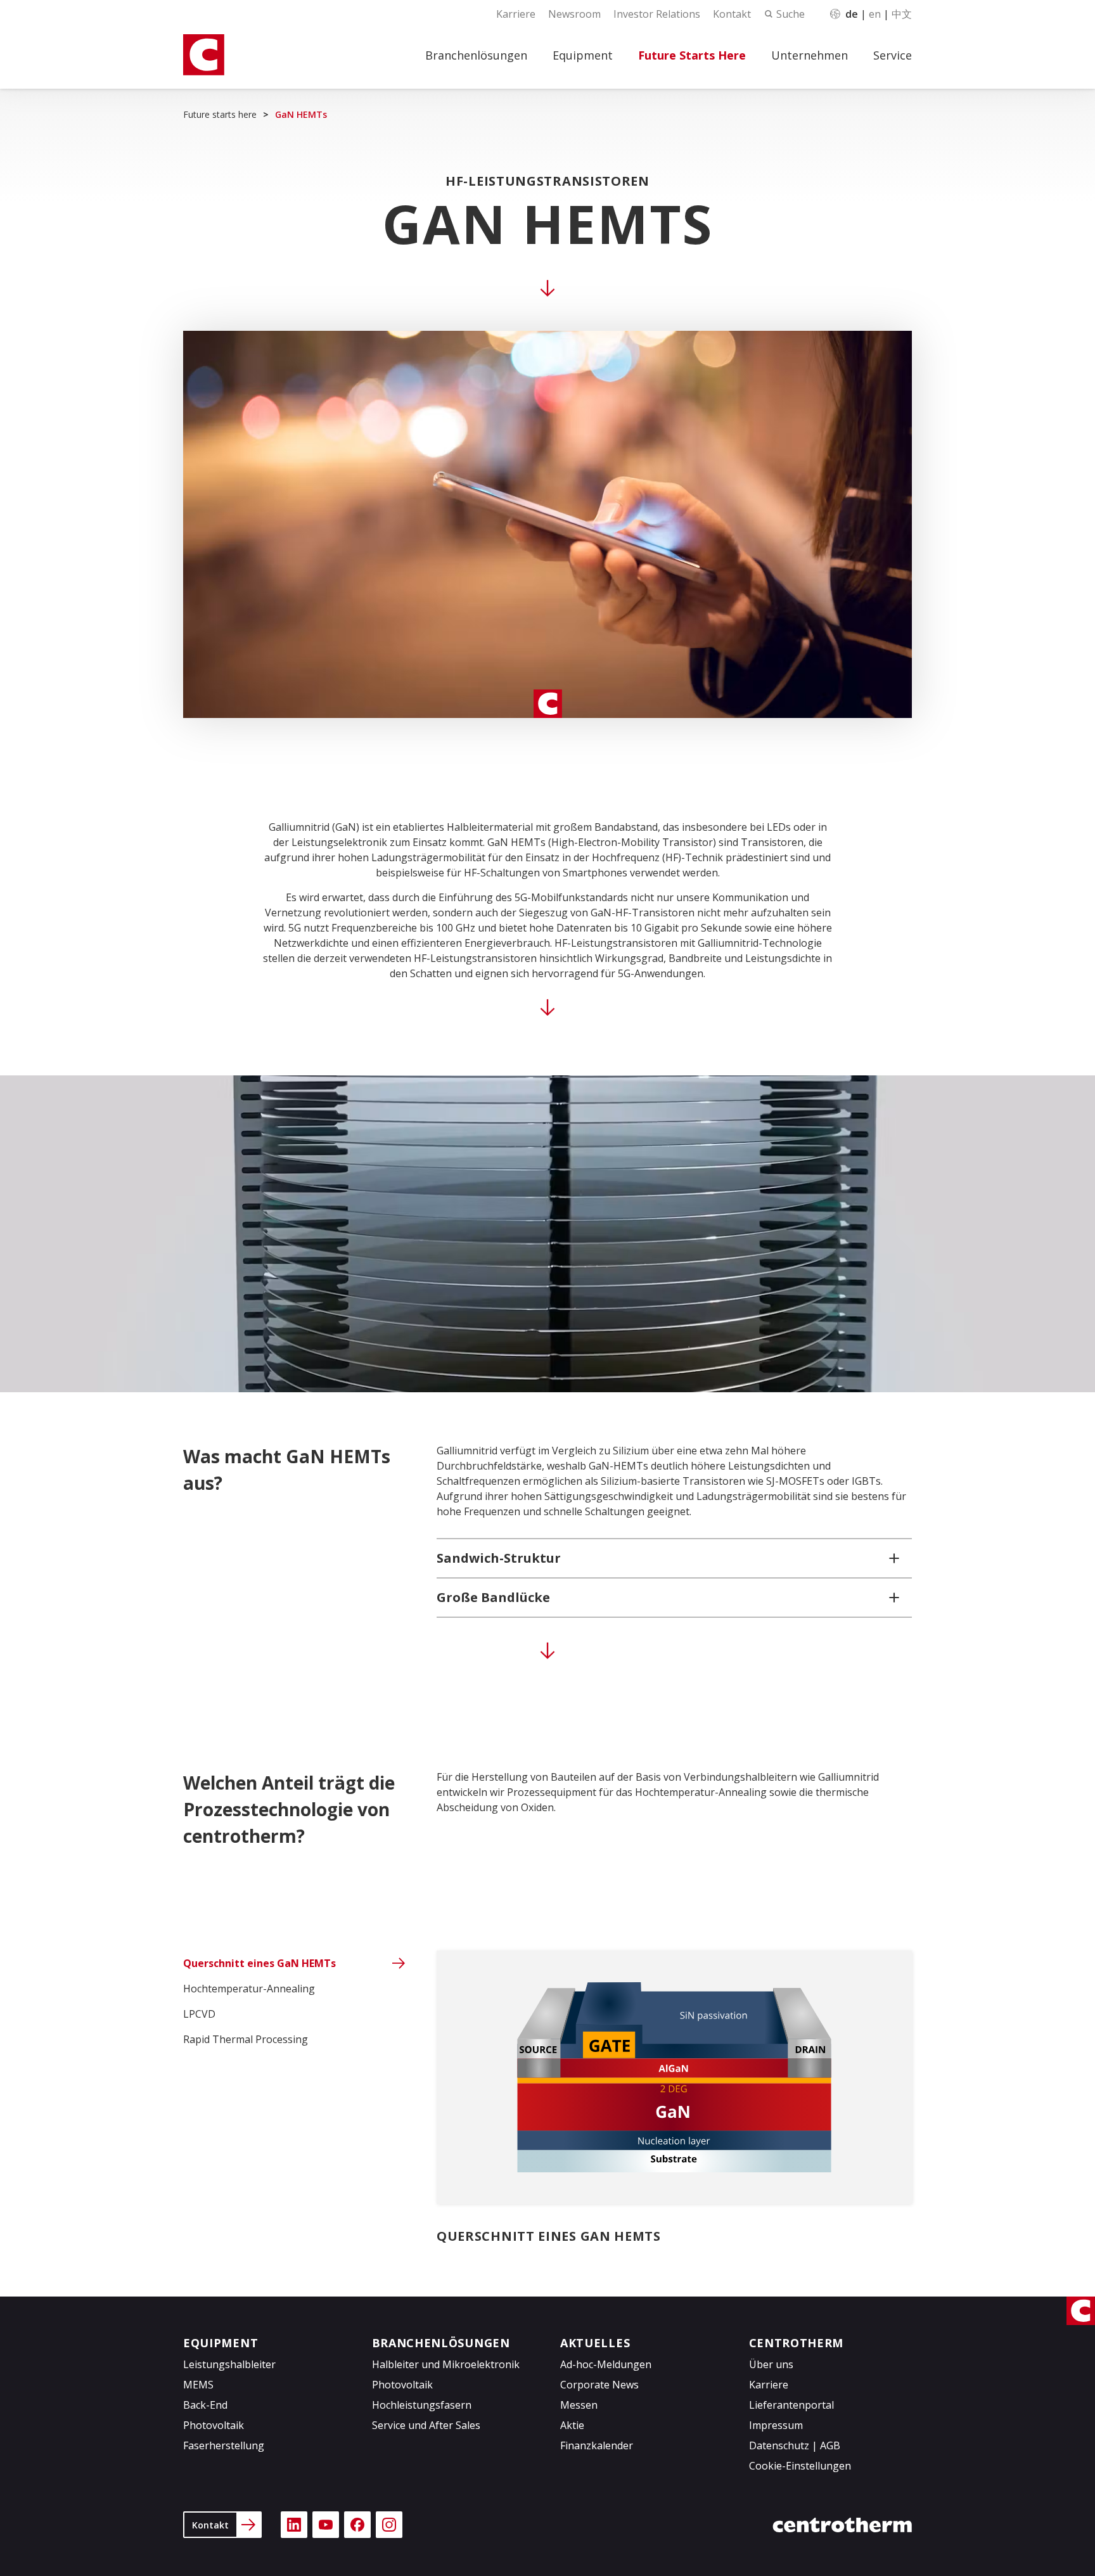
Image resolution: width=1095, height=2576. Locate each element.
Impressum (776, 2425)
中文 (902, 14)
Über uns (771, 2364)
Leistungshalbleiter (229, 2364)
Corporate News (599, 2385)
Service (893, 55)
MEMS (198, 2385)
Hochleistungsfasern (422, 2405)
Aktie (572, 2425)
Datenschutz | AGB (795, 2445)
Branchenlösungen (476, 55)
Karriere (516, 14)
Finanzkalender (597, 2445)
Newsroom (574, 14)
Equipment (583, 55)
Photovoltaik (214, 2425)
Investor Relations (657, 14)
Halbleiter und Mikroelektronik (446, 2364)
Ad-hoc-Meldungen (606, 2364)
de (852, 14)
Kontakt (732, 14)
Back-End (205, 2405)
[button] (674, 1558)
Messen (579, 2405)
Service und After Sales (426, 2425)
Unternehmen (810, 55)
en (875, 14)
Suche (791, 14)
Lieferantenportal (791, 2405)
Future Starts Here (692, 55)
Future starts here (220, 114)
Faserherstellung (224, 2445)
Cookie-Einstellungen (800, 2466)
